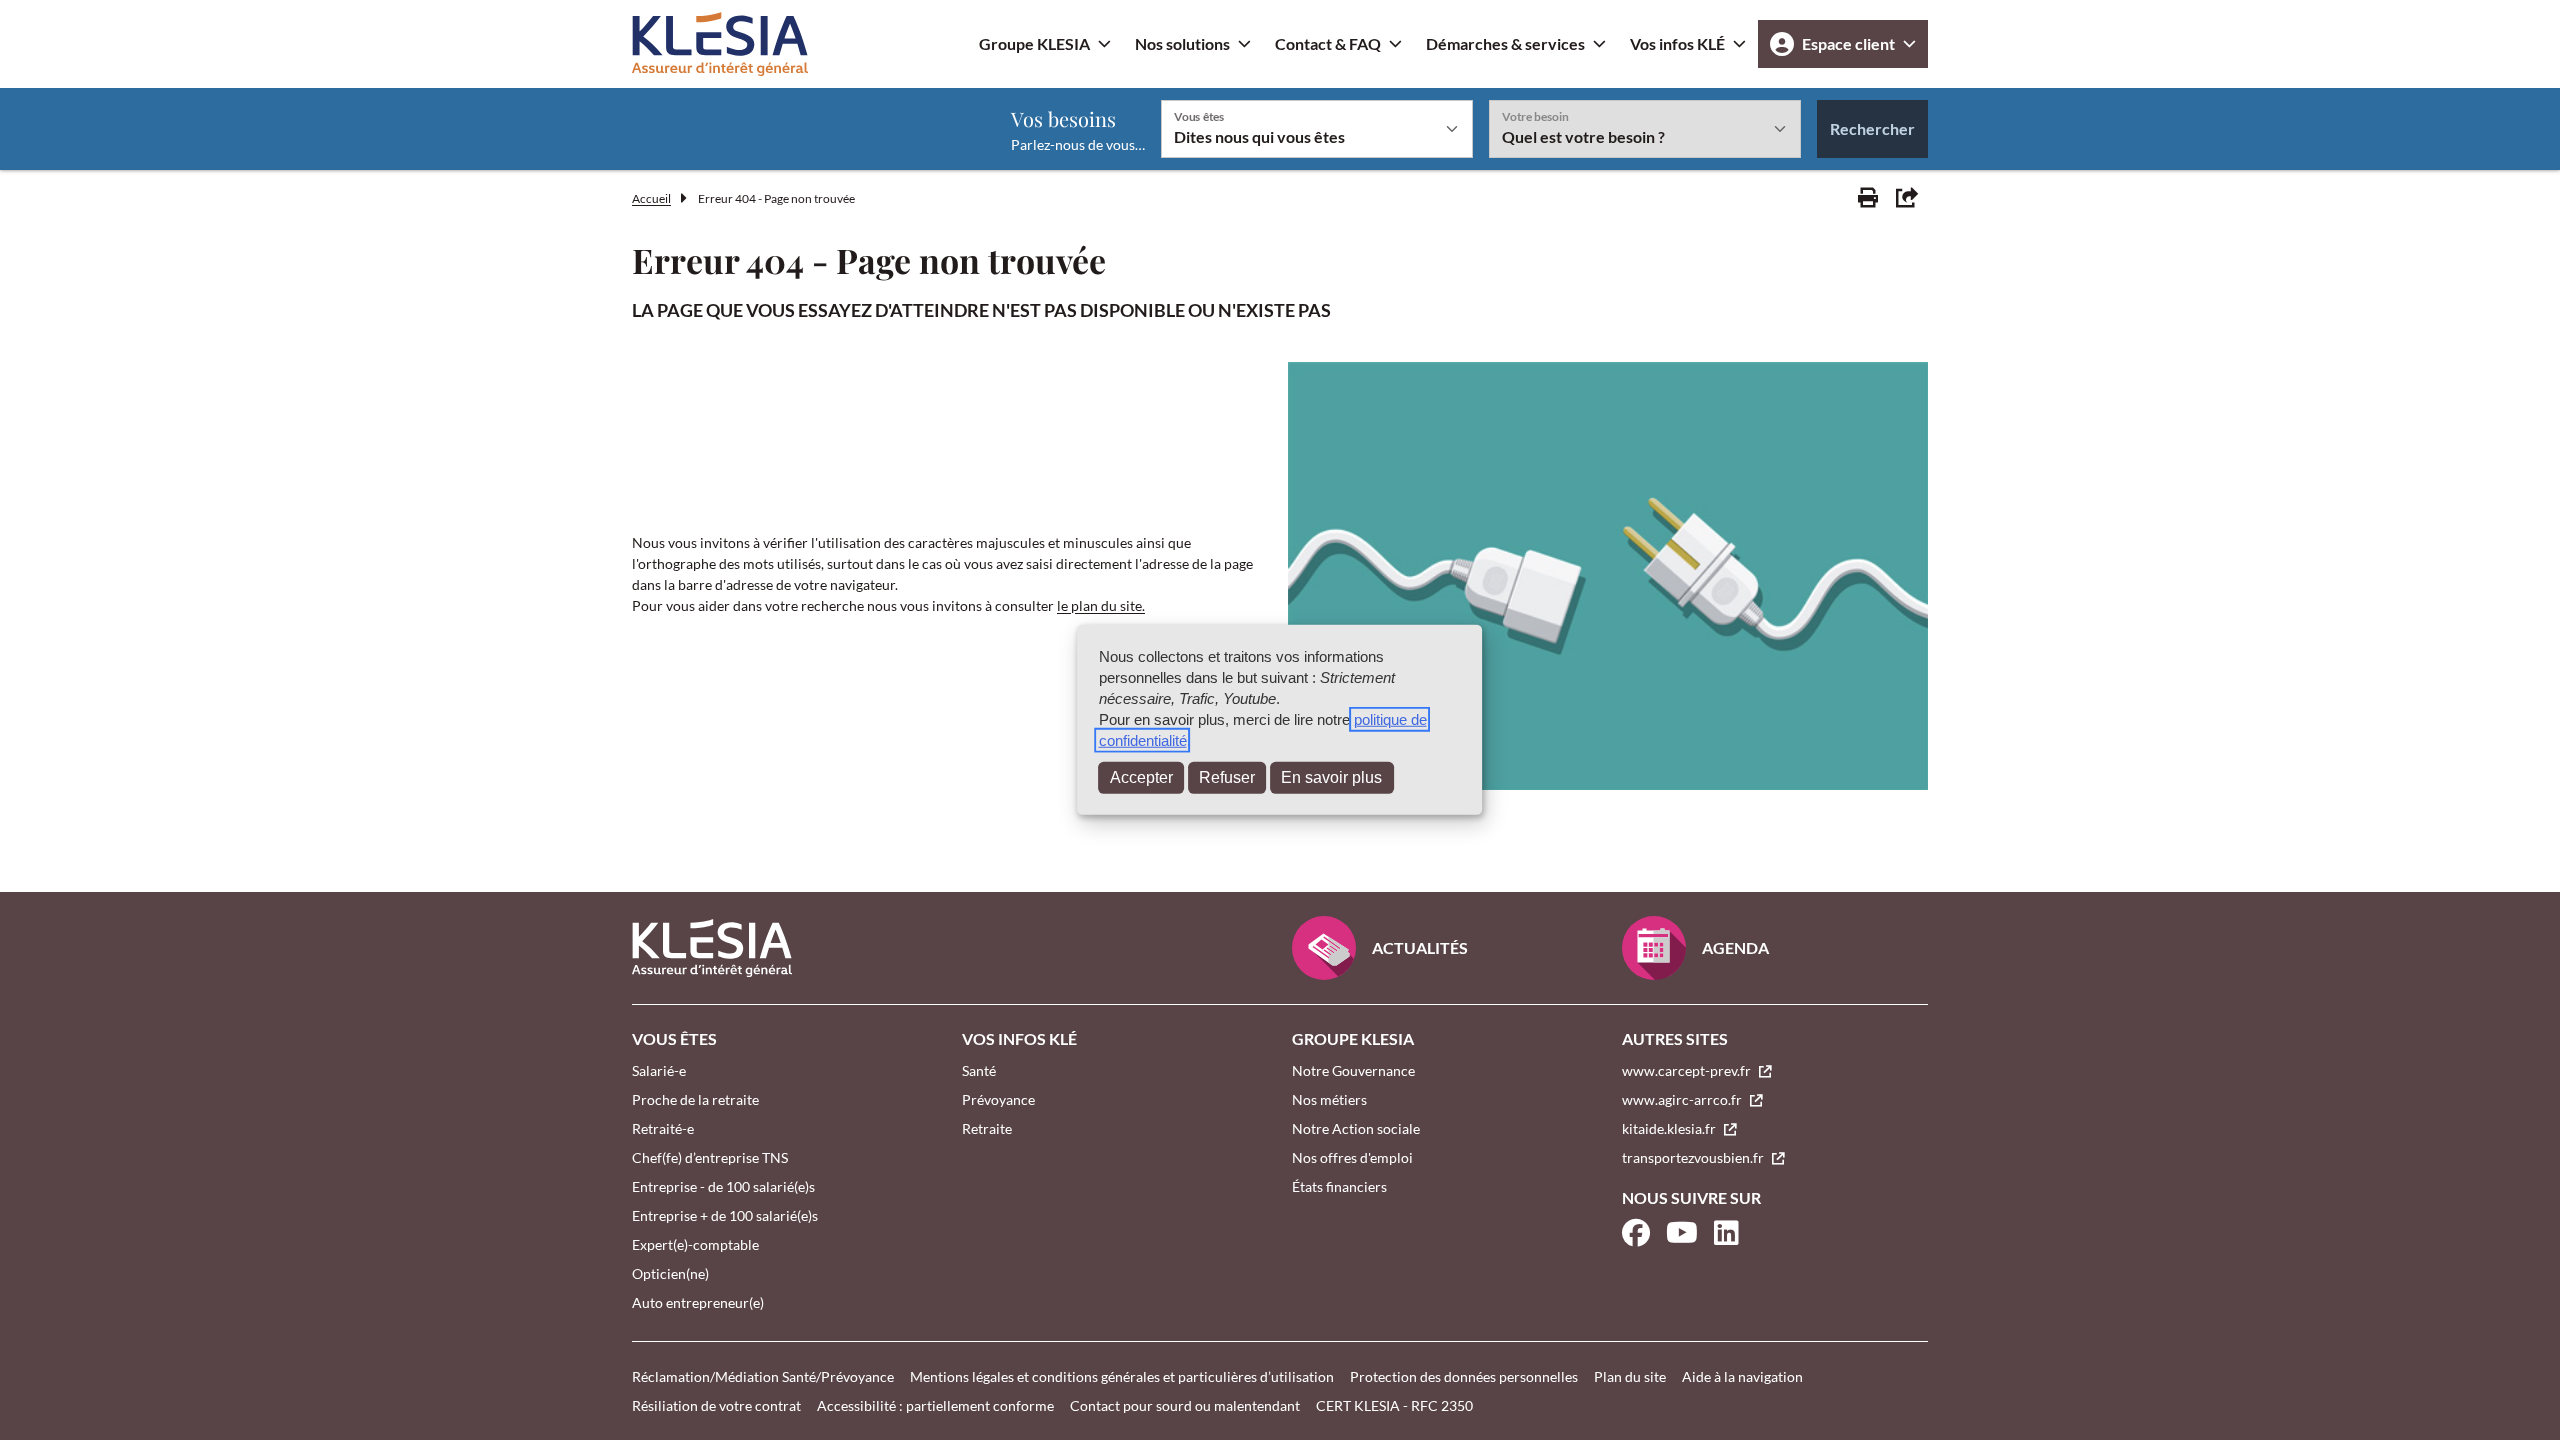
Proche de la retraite (695, 1099)
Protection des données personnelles (1464, 1376)
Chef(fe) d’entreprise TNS (710, 1157)
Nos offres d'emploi (1352, 1157)
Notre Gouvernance (1353, 1070)
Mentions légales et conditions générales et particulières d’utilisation (1122, 1376)
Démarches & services (1505, 43)
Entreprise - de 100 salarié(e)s (723, 1186)
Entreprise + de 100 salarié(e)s (725, 1215)
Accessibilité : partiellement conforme (935, 1405)
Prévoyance (998, 1099)
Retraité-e (663, 1128)
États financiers (1339, 1186)
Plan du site (1630, 1376)
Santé (979, 1070)
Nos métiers (1329, 1099)
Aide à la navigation (1742, 1376)
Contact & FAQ (1328, 43)
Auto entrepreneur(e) (698, 1302)
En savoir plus (1331, 777)
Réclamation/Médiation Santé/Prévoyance (763, 1376)
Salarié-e (659, 1070)
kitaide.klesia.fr (1670, 1128)
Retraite (987, 1128)
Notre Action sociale (1356, 1128)
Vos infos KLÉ (1677, 43)
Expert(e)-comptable (695, 1244)
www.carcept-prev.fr (1688, 1070)
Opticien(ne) (670, 1273)
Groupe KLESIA (1034, 43)
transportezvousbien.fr (1694, 1157)
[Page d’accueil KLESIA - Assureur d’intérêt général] (720, 44)
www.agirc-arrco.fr (1683, 1099)
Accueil (651, 198)
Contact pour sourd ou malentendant (1185, 1405)
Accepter (1141, 777)
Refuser (1227, 777)
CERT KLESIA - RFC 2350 (1394, 1405)
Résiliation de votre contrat (716, 1405)
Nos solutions (1182, 43)
